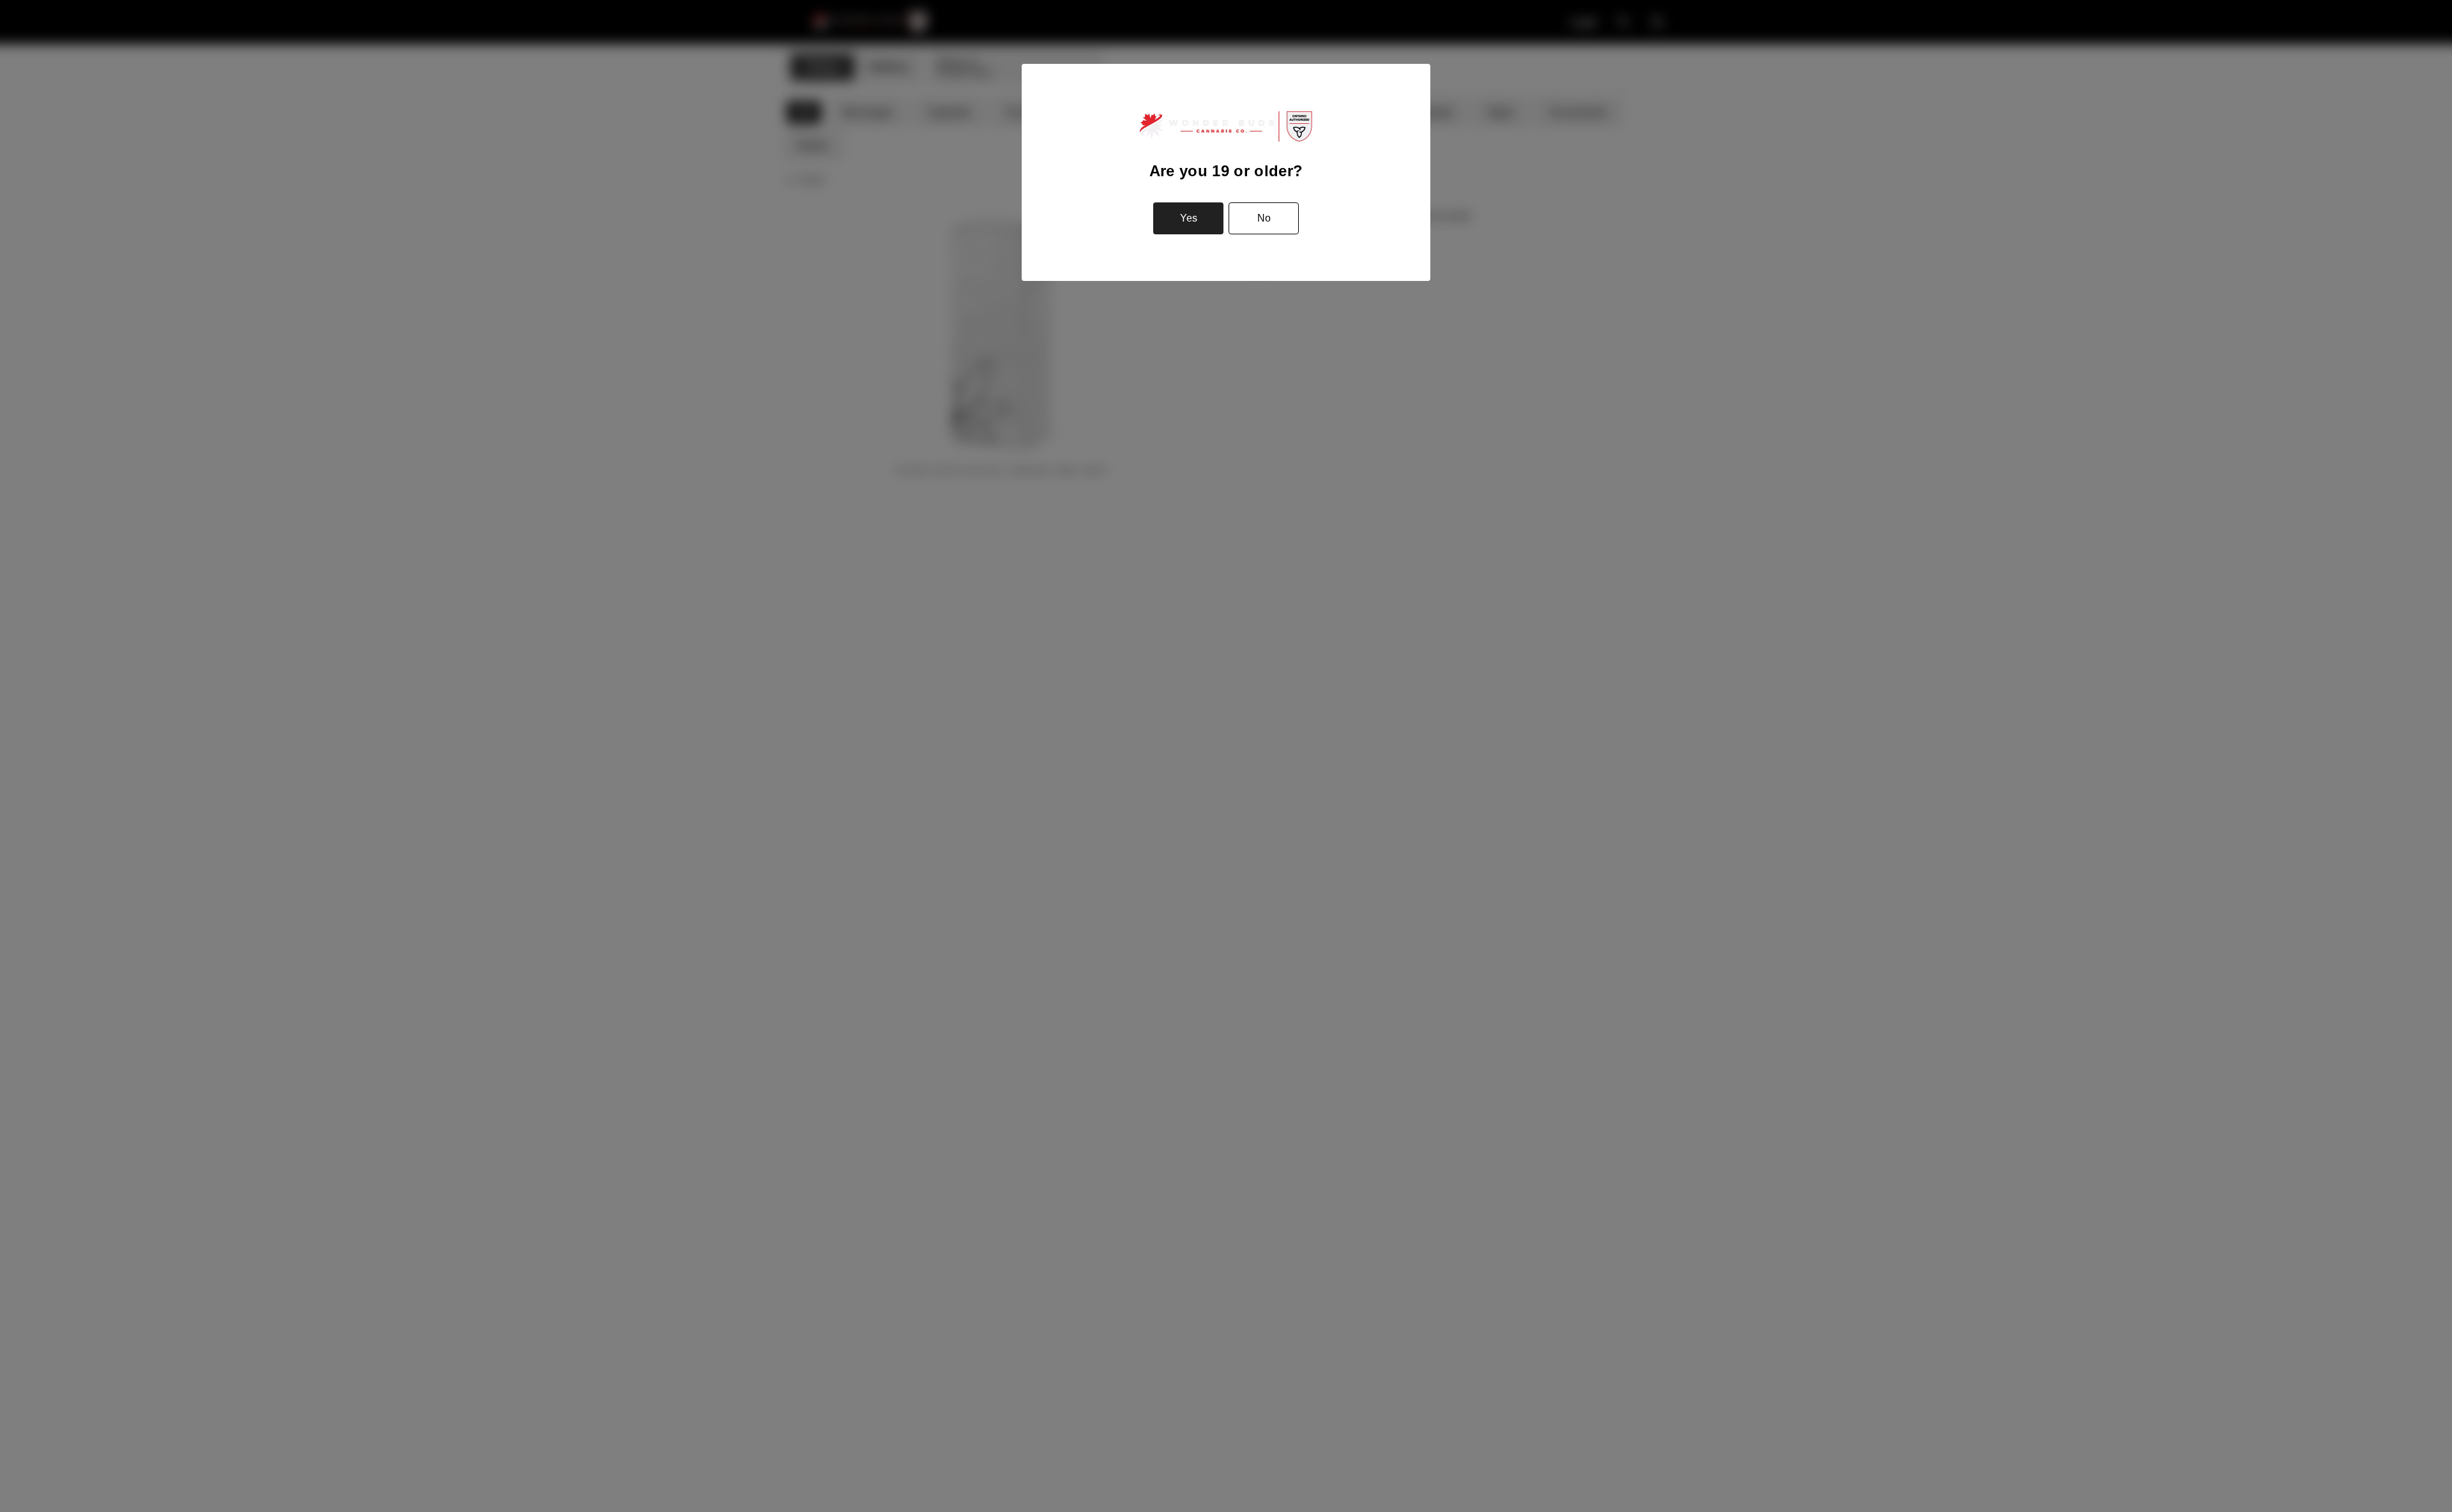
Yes (1189, 218)
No (1264, 218)
